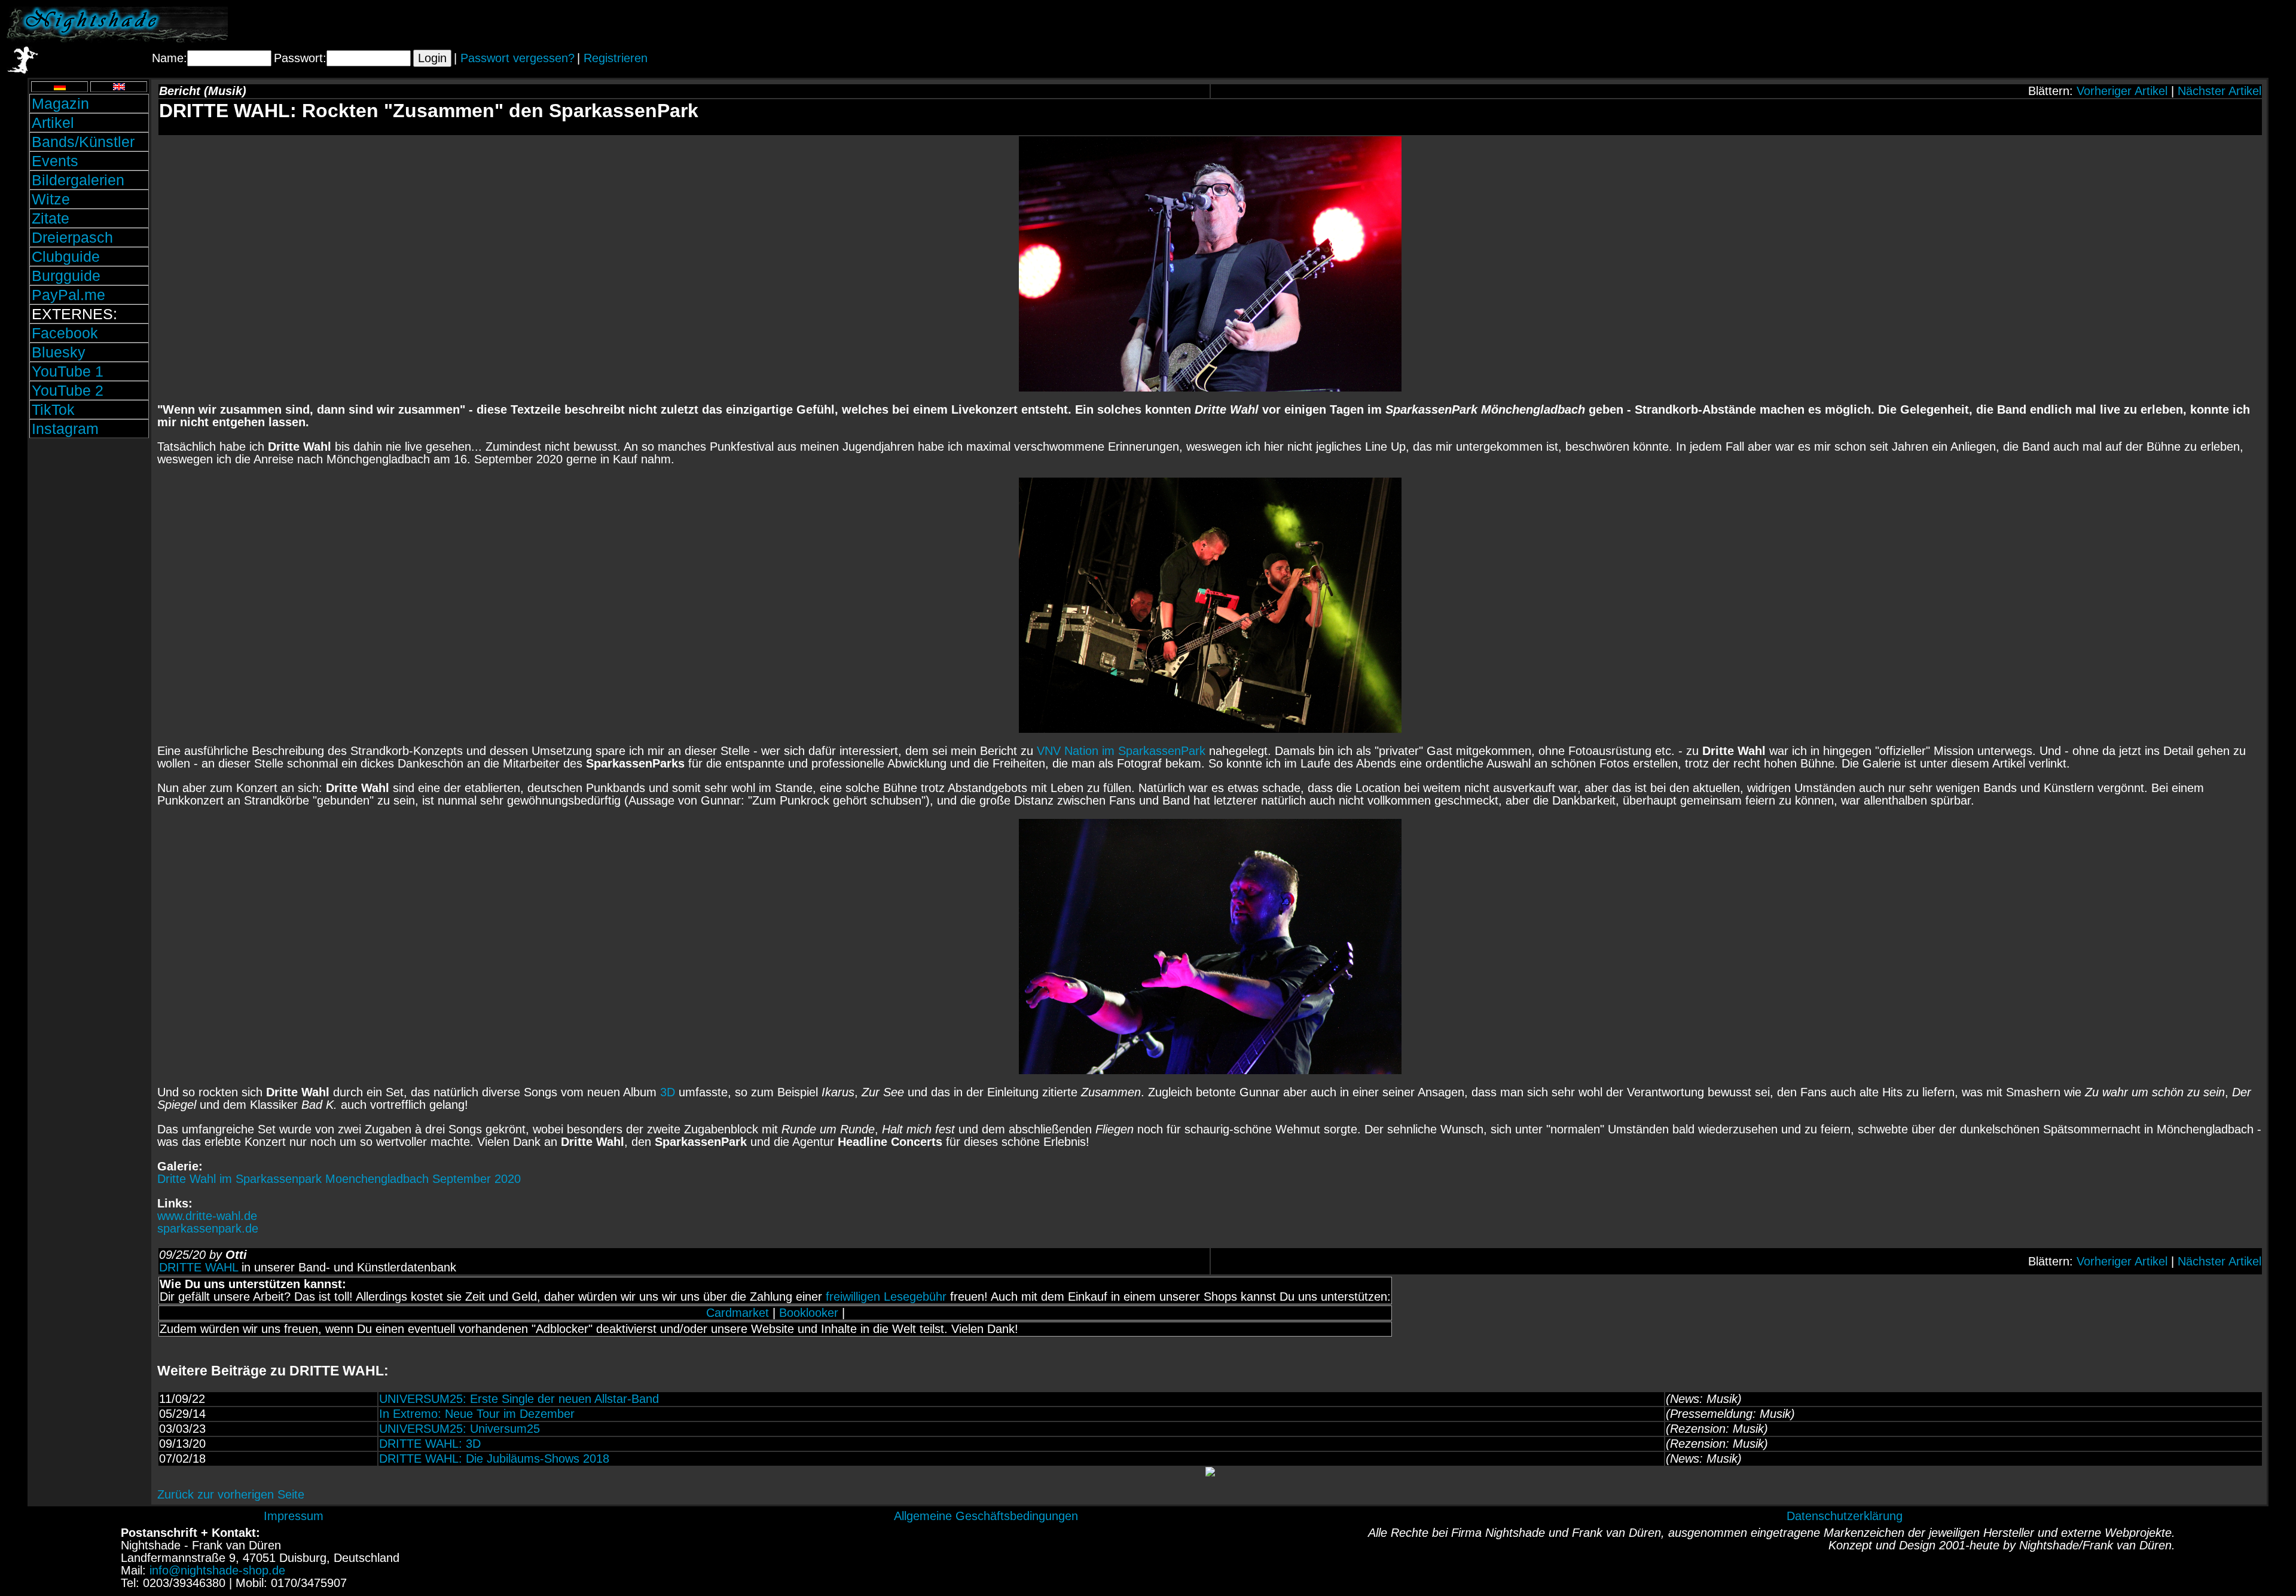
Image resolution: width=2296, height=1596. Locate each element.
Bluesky (59, 352)
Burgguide (66, 276)
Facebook (65, 333)
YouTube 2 (68, 390)
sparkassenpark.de (208, 1228)
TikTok (53, 409)
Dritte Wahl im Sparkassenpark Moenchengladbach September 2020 (339, 1179)
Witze (51, 199)
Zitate (51, 218)
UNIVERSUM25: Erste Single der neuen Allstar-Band (519, 1399)
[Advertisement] (2150, 25)
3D (668, 1092)
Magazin (60, 103)
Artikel (53, 123)
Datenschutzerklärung (1845, 1516)
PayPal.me (68, 295)
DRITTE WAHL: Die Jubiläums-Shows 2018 (494, 1459)
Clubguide (66, 256)
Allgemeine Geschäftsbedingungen (986, 1516)
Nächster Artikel (2219, 91)
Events (55, 161)
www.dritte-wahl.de (207, 1216)
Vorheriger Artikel (2122, 91)
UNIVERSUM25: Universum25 (459, 1429)
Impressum (294, 1516)
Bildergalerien (78, 180)
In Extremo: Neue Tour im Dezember (477, 1414)
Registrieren (616, 58)
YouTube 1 (68, 371)
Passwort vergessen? (517, 58)
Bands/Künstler (83, 142)
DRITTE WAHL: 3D (430, 1444)
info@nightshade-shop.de (217, 1570)
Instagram (65, 429)
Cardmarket (738, 1313)
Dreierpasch (72, 237)
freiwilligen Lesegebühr (886, 1297)
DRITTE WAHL (199, 1267)
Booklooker (809, 1313)
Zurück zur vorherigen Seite (231, 1494)
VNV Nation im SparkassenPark (1121, 751)
